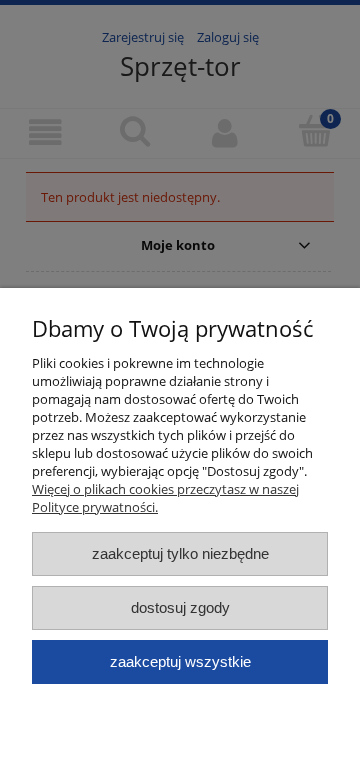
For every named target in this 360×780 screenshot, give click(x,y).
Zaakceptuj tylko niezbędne (180, 553)
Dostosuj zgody (180, 607)
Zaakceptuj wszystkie (180, 661)
